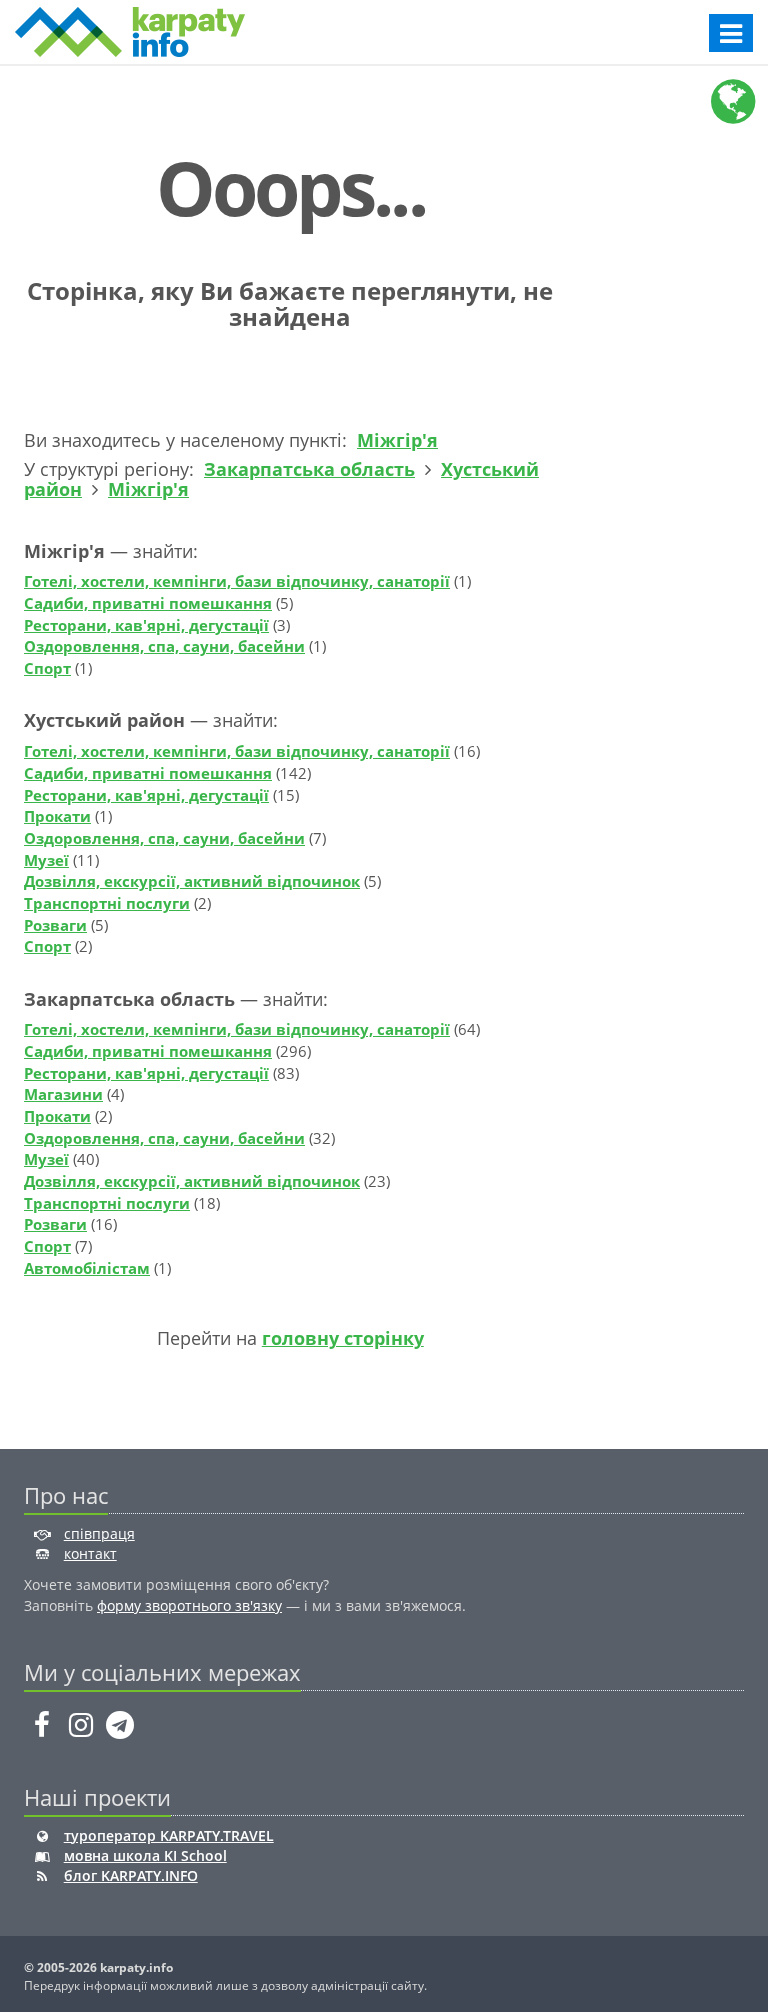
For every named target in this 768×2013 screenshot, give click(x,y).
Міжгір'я (397, 440)
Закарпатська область (309, 469)
